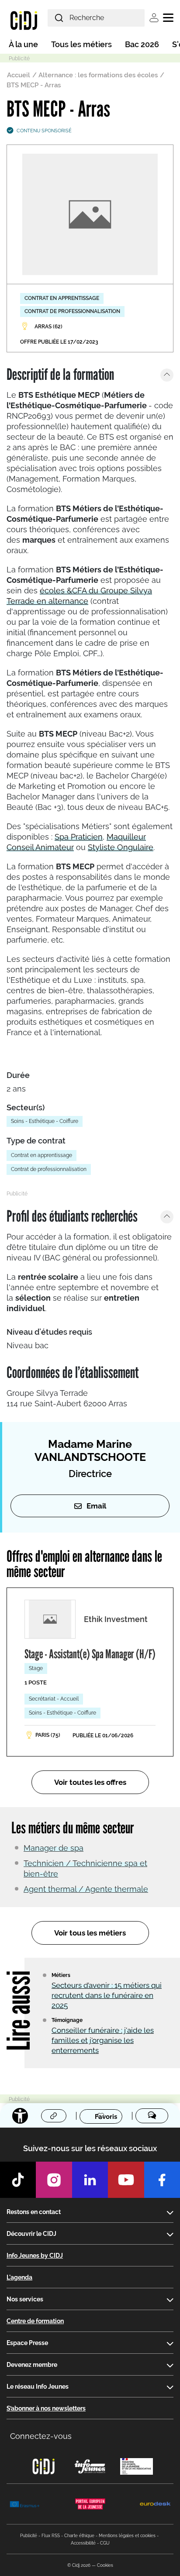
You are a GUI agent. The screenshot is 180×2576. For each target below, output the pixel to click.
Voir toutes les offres (90, 1782)
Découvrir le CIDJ (31, 2234)
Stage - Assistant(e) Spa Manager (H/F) (90, 1654)
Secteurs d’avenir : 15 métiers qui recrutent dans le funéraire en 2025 (107, 1995)
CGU (105, 2543)
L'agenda (19, 2277)
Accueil (19, 75)
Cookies (105, 2565)
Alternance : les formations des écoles (98, 75)
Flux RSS (51, 2536)
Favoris (106, 2116)
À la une (23, 44)
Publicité (29, 2536)
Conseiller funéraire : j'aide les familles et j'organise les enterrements (103, 2040)
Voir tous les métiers (90, 1933)
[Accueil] (24, 20)
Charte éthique (79, 2536)
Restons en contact (34, 2212)
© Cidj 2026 (79, 2565)
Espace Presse (27, 2343)
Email (96, 1506)
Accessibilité (83, 2543)
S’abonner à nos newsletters (46, 2408)
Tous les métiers (81, 44)
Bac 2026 (142, 44)
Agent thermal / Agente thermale (86, 1889)
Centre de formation (35, 2321)
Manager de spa (54, 1848)
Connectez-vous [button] (41, 2436)
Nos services (25, 2299)
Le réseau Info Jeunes (38, 2387)
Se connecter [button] (154, 18)
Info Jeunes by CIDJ (35, 2256)
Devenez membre (32, 2365)
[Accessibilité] (20, 2116)
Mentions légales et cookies (127, 2536)
